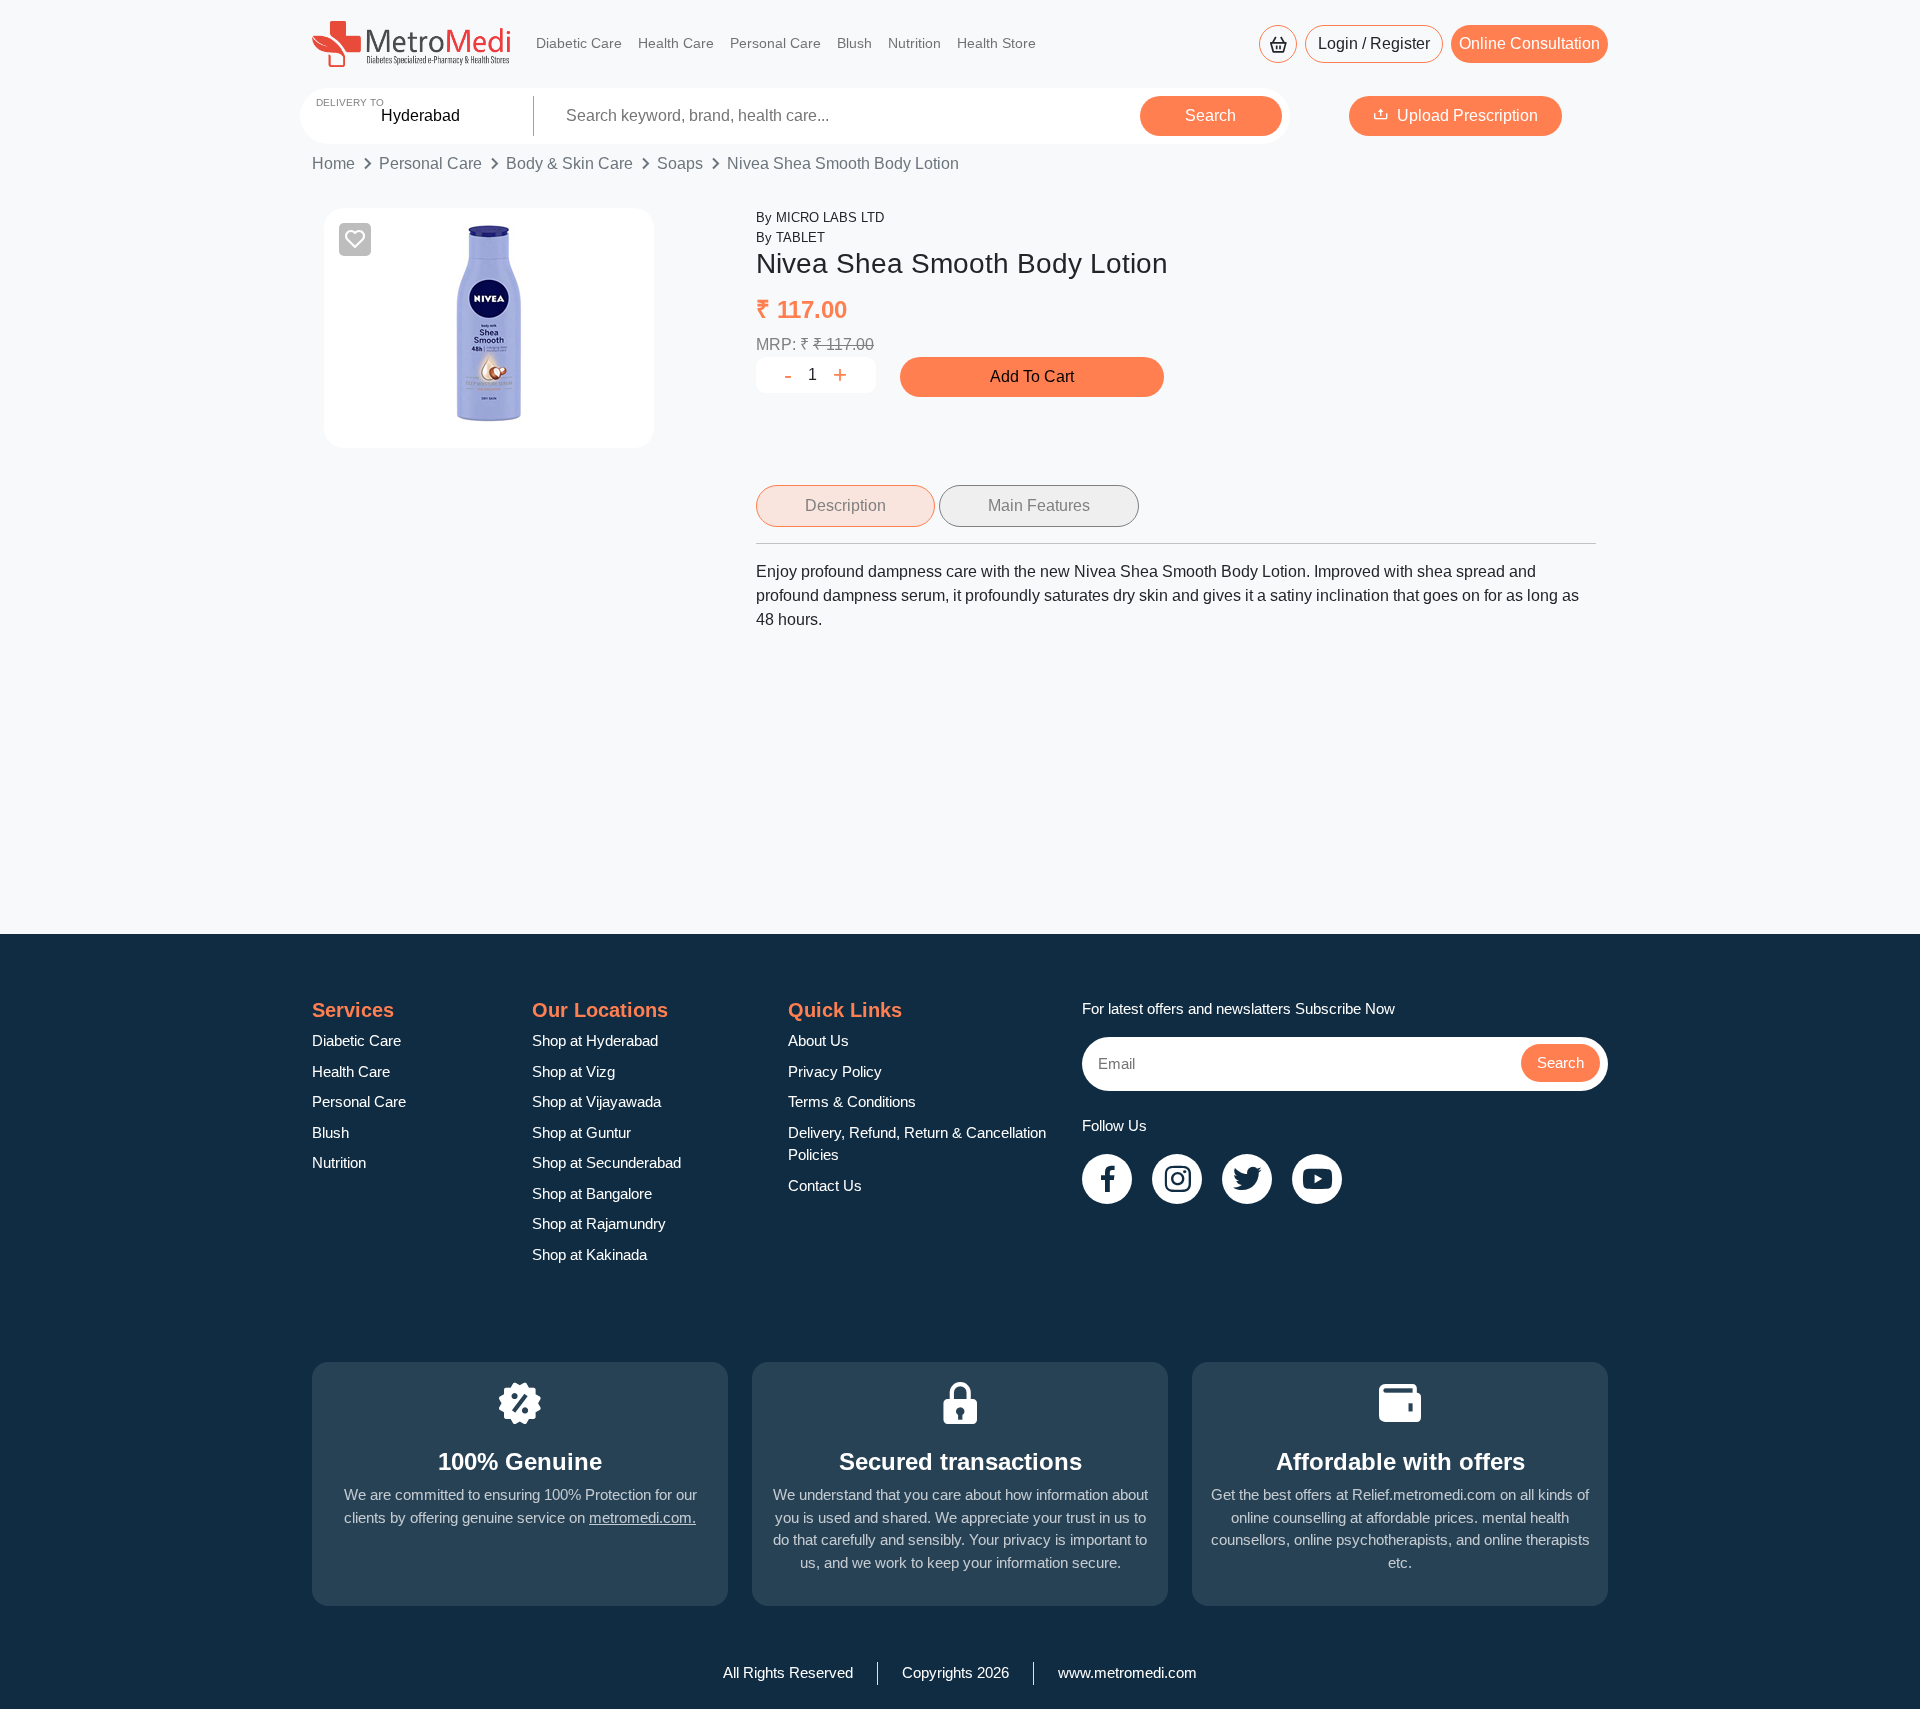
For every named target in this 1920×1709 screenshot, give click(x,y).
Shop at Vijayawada (596, 1101)
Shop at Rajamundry (599, 1223)
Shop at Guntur (581, 1132)
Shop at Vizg (573, 1071)
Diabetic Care (579, 43)
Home (333, 163)
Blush (854, 43)
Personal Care (775, 43)
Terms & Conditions (852, 1101)
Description (845, 505)
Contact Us (825, 1185)
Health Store (996, 43)
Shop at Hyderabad (595, 1040)
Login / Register (1374, 43)
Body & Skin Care (569, 163)
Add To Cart (1032, 376)
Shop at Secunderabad (606, 1162)
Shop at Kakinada (589, 1254)
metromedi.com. (642, 1517)
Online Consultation (1529, 43)
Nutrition (914, 43)
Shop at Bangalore (592, 1193)
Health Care (676, 43)
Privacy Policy (835, 1071)
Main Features (1039, 505)
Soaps (680, 163)
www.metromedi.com (1127, 1672)
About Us (818, 1040)
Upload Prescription (1467, 115)
